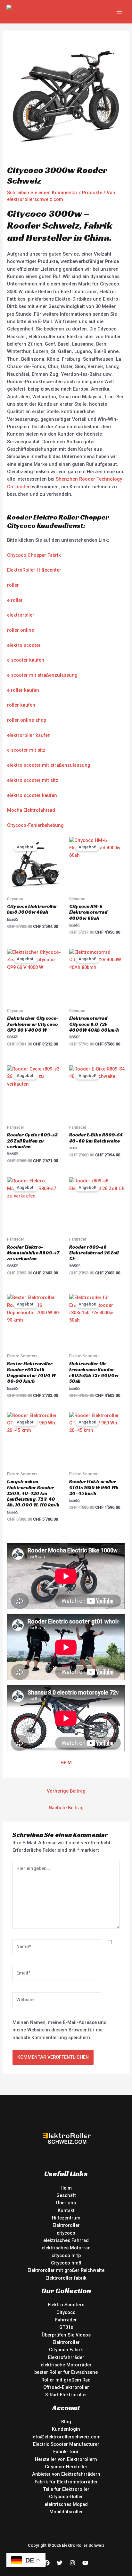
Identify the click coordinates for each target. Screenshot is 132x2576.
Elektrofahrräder (66, 2357)
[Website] (57, 2001)
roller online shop (27, 720)
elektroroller (21, 615)
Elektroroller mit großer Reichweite (66, 2270)
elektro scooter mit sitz (33, 780)
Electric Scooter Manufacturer (66, 2444)
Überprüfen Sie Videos (66, 2335)
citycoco (66, 2233)
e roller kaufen (23, 690)
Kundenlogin (66, 2429)
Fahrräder (66, 2320)
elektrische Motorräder (66, 2365)
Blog (66, 2422)
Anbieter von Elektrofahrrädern (66, 2474)
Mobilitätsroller (66, 2512)
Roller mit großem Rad (66, 2380)
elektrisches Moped (66, 2504)
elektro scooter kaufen (32, 795)
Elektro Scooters (66, 2305)
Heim (66, 2188)
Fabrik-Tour (66, 2452)
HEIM (66, 1763)
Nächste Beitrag (66, 1808)
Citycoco (66, 2312)
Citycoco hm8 (66, 2263)
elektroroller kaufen (29, 735)
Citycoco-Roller (66, 2497)
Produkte (92, 193)
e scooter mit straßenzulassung (42, 675)
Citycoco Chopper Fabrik (34, 555)
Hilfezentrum (66, 2218)
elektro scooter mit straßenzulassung (49, 765)
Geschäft (66, 2195)
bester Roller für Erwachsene (66, 2372)
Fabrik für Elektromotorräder (66, 2482)
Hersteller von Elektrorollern (66, 2459)
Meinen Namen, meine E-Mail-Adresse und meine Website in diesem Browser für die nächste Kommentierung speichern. (60, 2030)
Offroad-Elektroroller (66, 2387)
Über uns (66, 2203)
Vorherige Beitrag (66, 1791)
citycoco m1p (66, 2255)
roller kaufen (21, 705)
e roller (15, 600)
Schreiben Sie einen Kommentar (42, 193)
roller (13, 585)
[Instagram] (72, 2563)
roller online (21, 630)
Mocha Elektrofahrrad (31, 810)
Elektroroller (66, 2225)
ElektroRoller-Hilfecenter (34, 570)
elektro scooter (24, 645)
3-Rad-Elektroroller (66, 2395)
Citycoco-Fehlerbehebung (35, 825)
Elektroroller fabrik (66, 2278)
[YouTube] (85, 2563)
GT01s (66, 2327)
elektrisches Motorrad (66, 2248)
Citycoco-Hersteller (66, 2467)
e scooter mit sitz (26, 750)
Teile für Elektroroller (66, 2489)
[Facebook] (47, 2563)
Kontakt (66, 2210)
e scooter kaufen (26, 660)
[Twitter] (60, 2563)
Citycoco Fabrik (66, 2350)
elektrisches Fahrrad (66, 2240)
